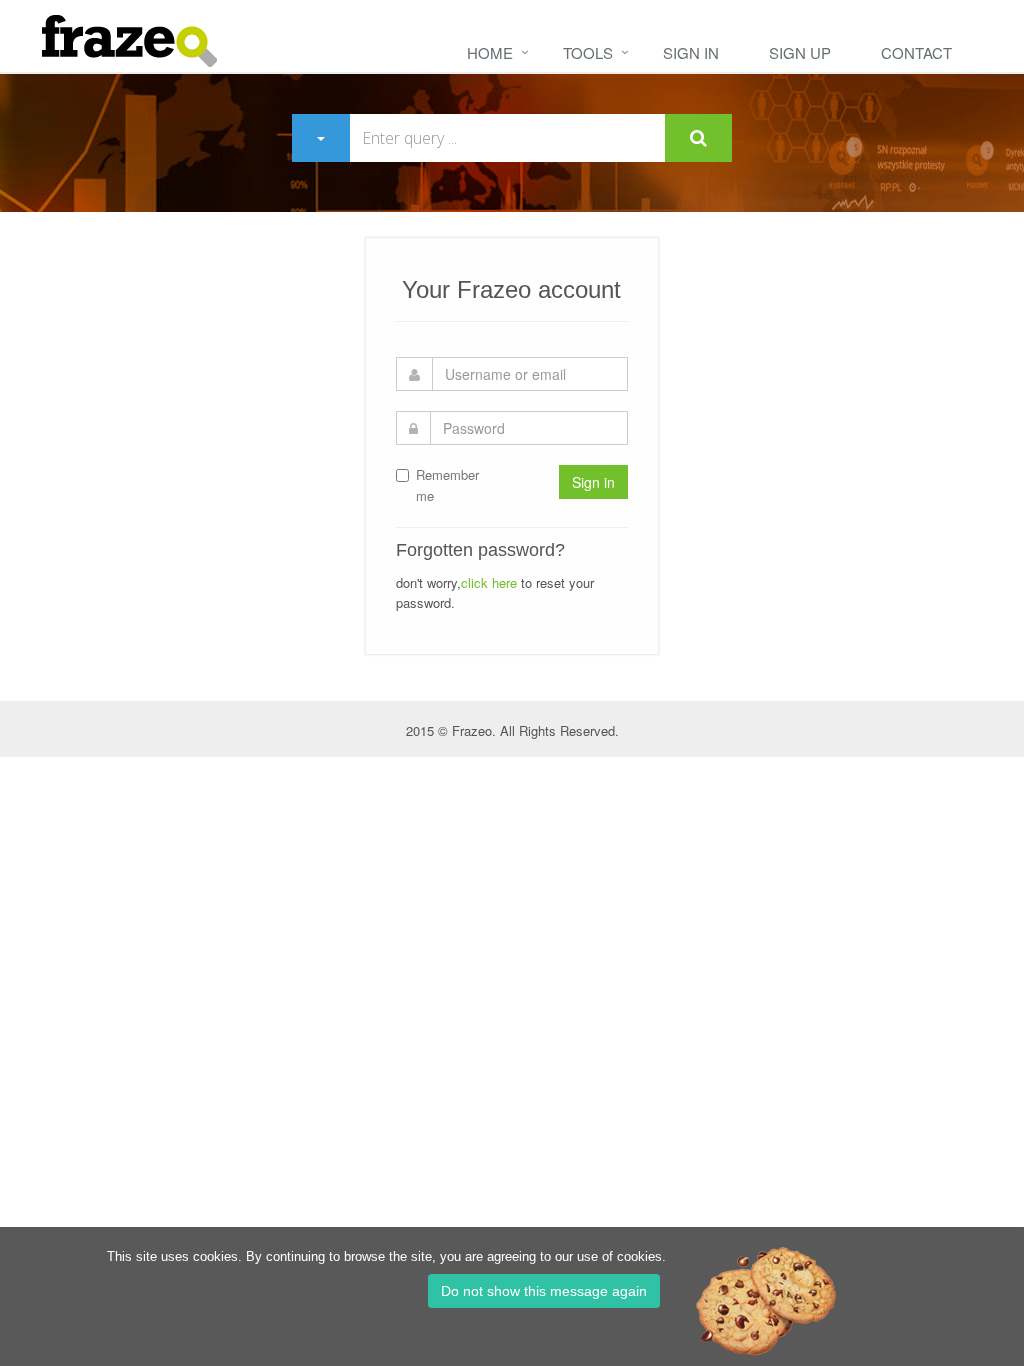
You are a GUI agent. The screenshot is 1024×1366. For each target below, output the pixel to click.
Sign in (691, 52)
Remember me (447, 485)
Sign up (800, 52)
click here (489, 582)
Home (490, 52)
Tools (588, 52)
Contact (916, 52)
